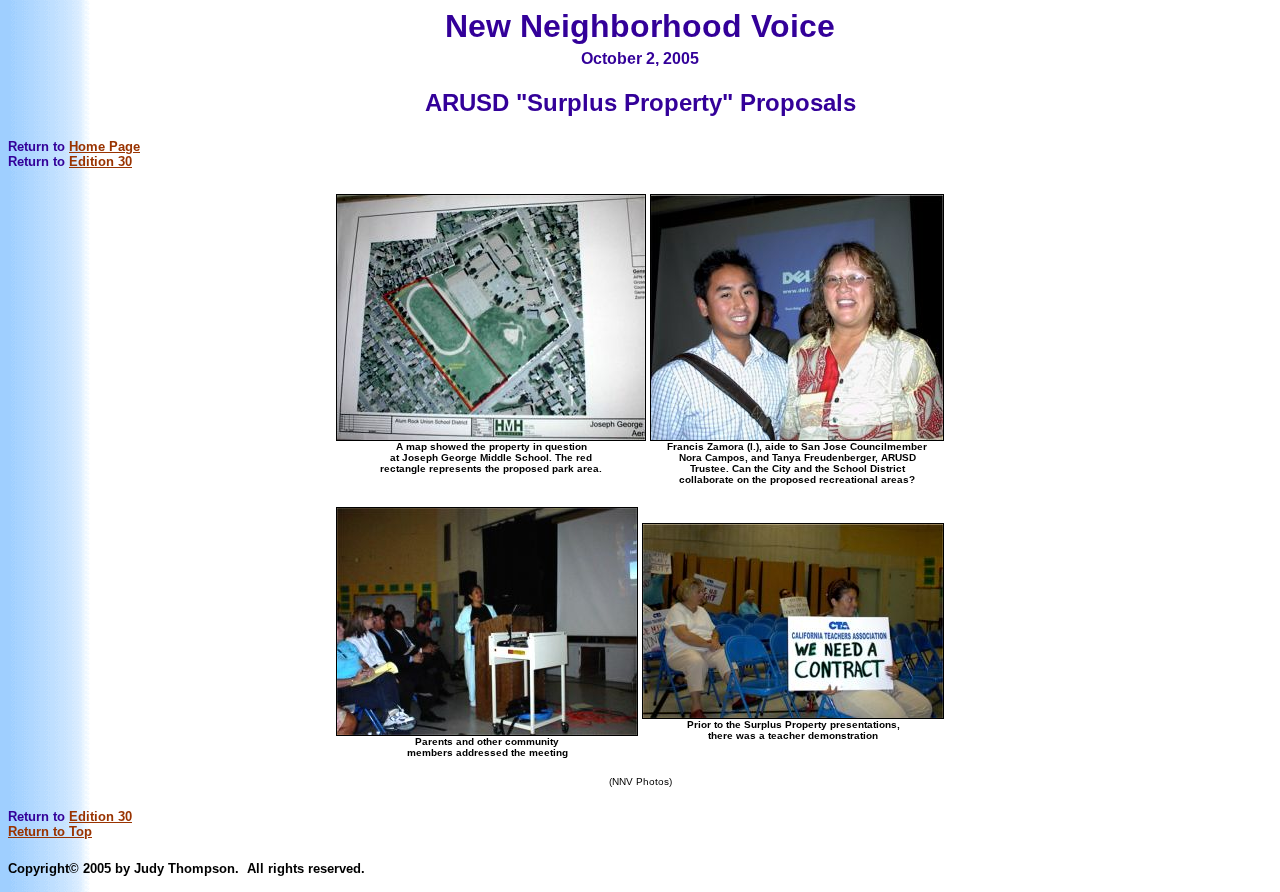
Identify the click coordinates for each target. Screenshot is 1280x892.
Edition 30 (100, 161)
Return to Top (50, 831)
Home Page (104, 146)
